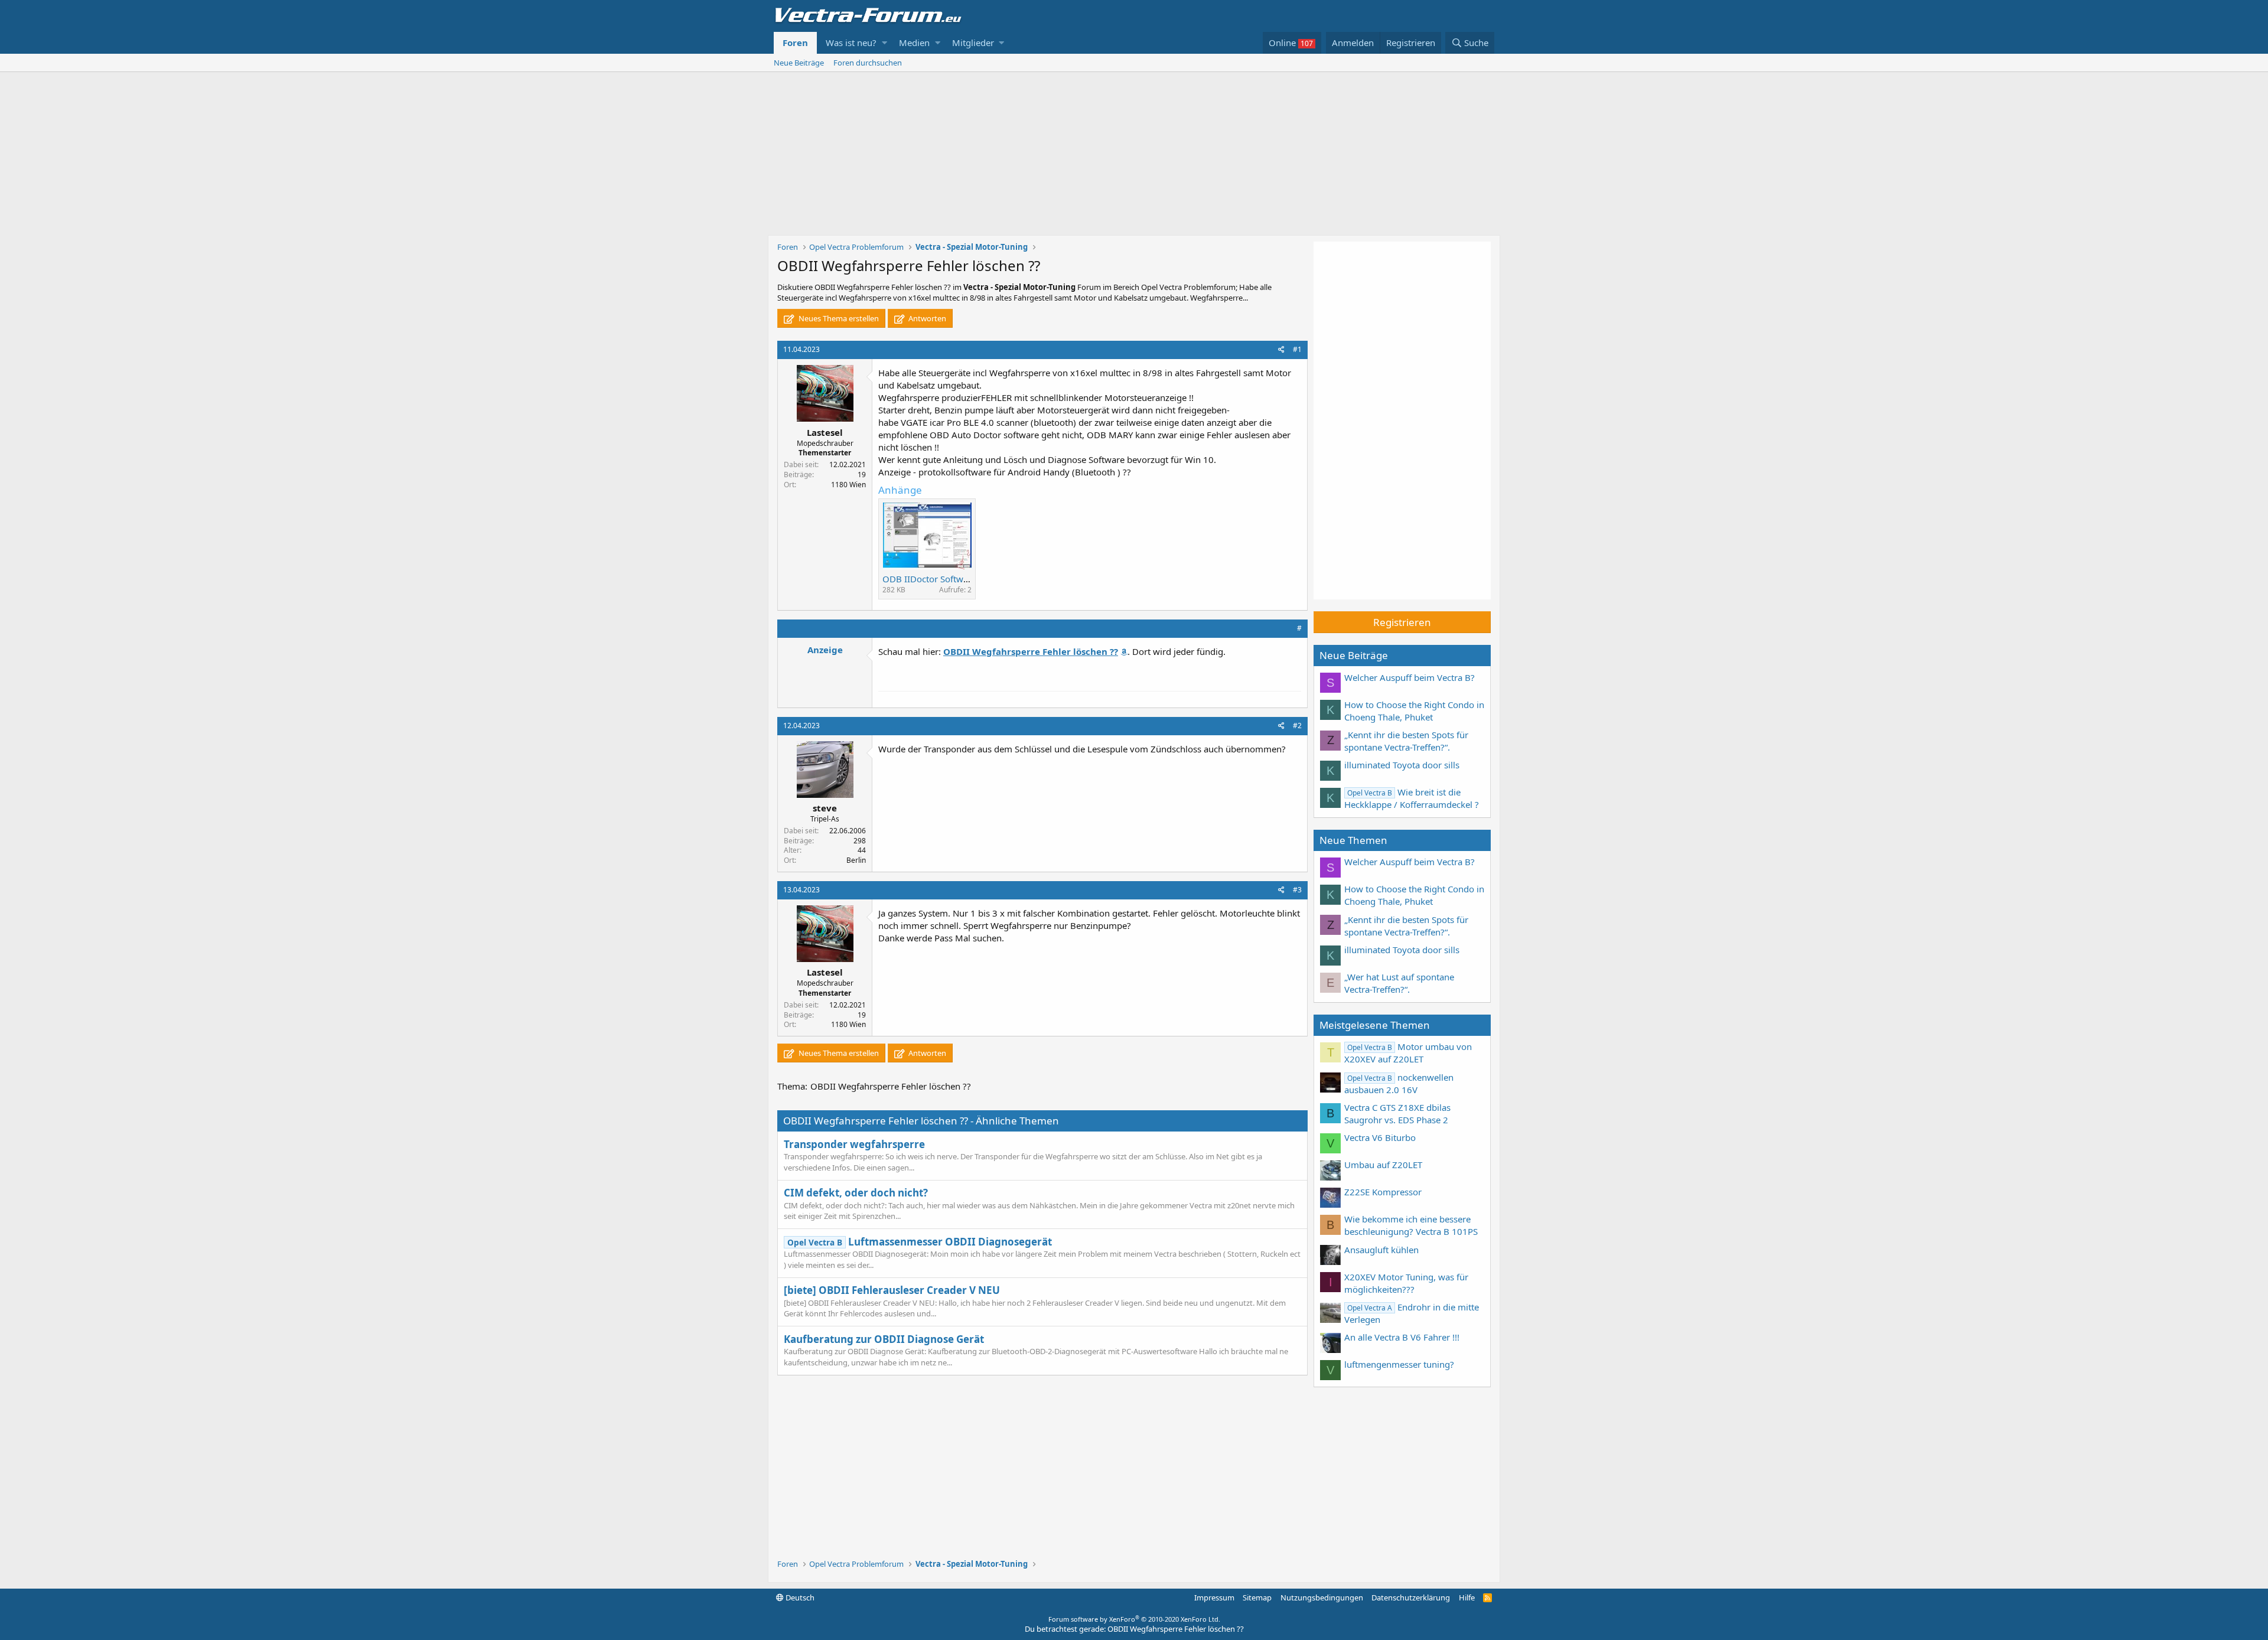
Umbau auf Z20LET (1383, 1165)
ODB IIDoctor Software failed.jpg (949, 579)
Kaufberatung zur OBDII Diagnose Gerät (884, 1339)
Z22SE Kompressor (1383, 1192)
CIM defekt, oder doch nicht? (856, 1193)
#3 (1297, 890)
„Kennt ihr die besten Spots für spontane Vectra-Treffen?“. (1406, 741)
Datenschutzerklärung (1411, 1597)
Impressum (1214, 1597)
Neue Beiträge (799, 63)
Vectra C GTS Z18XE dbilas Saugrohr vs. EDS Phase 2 (1397, 1114)
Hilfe (1467, 1597)
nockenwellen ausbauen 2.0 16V (1399, 1083)
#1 (1297, 349)
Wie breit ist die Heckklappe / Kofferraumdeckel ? (1412, 798)
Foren (795, 43)
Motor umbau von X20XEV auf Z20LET (1408, 1053)
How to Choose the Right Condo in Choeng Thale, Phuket (1414, 711)
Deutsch (799, 1597)
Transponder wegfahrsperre (854, 1144)
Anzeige (825, 650)
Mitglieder (973, 43)
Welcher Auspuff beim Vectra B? (1410, 677)
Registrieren (1402, 622)
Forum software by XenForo (1134, 1619)
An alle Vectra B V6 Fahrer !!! (1402, 1337)
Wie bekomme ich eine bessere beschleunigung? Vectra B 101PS (1411, 1225)
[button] (884, 43)
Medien (914, 43)
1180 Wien (848, 485)
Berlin (856, 860)
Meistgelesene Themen (1375, 1025)
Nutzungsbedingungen (1322, 1597)
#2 (1297, 726)
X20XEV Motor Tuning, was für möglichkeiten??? (1406, 1283)
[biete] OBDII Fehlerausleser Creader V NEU (892, 1290)
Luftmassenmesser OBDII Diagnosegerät (920, 1242)
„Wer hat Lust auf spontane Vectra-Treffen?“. (1399, 983)
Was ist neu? (851, 43)
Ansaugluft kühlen (1381, 1250)
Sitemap (1257, 1597)
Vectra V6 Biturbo (1380, 1137)
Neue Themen (1353, 840)
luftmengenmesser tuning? (1399, 1364)
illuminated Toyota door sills (1402, 765)
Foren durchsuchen (868, 63)
